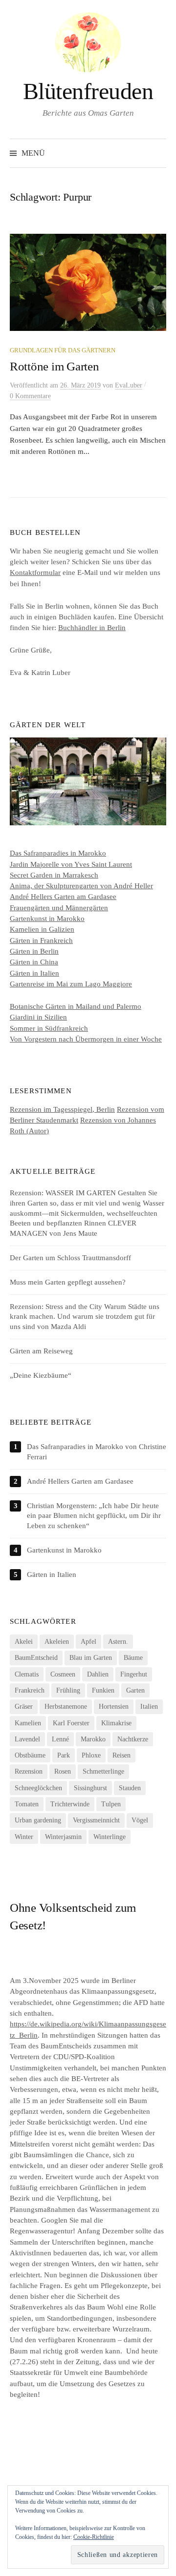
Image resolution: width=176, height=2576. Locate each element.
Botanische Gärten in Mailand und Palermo (76, 1006)
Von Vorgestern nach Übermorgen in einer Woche (86, 1039)
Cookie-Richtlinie (94, 2537)
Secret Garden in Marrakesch (54, 875)
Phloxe (91, 1755)
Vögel (140, 1820)
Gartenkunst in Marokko (47, 919)
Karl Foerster (71, 1723)
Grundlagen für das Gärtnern (63, 350)
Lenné (60, 1739)
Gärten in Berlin (34, 951)
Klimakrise (116, 1723)
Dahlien (98, 1674)
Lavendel (27, 1739)
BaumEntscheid (36, 1658)
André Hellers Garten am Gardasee (63, 897)
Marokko (93, 1739)
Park (64, 1755)
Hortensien (114, 1707)
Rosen (63, 1771)
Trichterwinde (70, 1804)
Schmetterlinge (103, 1771)
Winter (24, 1837)
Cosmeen (63, 1674)
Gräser (24, 1707)
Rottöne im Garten (55, 366)
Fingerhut (134, 1674)
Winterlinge (110, 1837)
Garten (135, 1690)
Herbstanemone (66, 1707)
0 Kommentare (30, 396)
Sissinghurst (90, 1788)
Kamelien (28, 1723)
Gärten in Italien (34, 973)
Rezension (29, 1771)
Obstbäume (30, 1755)
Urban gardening (38, 1820)
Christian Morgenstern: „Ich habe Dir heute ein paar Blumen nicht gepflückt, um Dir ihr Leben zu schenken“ (94, 1516)
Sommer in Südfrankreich (49, 1028)
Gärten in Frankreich (41, 940)
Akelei (24, 1642)
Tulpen (111, 1804)
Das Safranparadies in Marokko (58, 853)
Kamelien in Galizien (42, 929)
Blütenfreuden (88, 91)
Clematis (27, 1674)
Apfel (88, 1642)
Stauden (130, 1788)
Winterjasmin (63, 1837)
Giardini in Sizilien (38, 1017)
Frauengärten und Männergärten (59, 908)
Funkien (103, 1690)
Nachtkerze (133, 1739)
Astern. (118, 1642)
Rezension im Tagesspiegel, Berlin (62, 1109)
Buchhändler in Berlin (92, 628)
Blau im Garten (91, 1658)
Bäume (133, 1658)
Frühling (68, 1690)
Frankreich (30, 1690)
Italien (149, 1707)
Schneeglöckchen (38, 1788)
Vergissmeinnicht (96, 1820)
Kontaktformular (35, 572)
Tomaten (27, 1804)
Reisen (121, 1755)
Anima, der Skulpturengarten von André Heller (81, 886)
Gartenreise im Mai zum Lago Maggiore (71, 984)
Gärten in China (34, 962)
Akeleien (57, 1642)
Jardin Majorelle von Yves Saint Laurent (71, 864)
